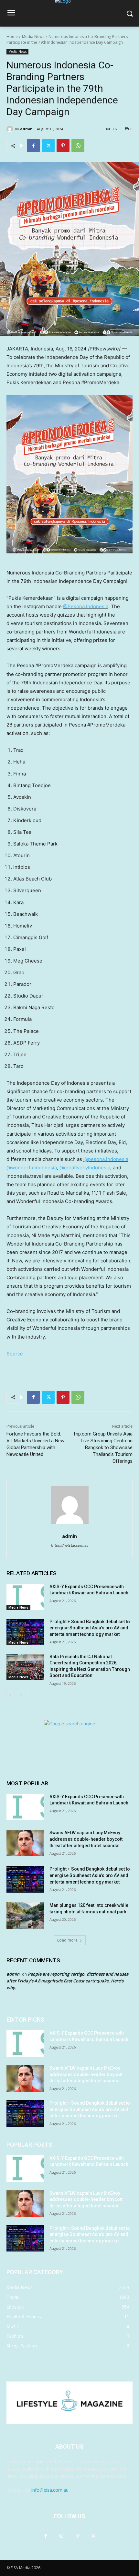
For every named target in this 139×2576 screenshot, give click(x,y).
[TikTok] (77, 2536)
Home (12, 36)
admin (26, 129)
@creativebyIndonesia (85, 1168)
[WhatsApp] (78, 146)
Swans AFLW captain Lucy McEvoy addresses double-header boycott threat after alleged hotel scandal (86, 1839)
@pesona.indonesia (106, 1159)
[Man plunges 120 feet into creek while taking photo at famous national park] (25, 1916)
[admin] (11, 129)
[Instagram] (62, 2536)
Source (15, 1354)
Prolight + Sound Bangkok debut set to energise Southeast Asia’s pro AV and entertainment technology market (90, 1628)
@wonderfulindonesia (32, 1168)
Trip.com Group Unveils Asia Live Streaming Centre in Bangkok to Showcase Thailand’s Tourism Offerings (103, 1448)
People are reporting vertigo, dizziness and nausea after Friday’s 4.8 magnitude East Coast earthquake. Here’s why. (68, 1981)
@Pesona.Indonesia (86, 606)
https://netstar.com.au (70, 1545)
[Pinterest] (63, 146)
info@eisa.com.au (50, 2490)
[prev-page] (11, 1695)
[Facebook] (33, 146)
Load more (67, 1940)
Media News (33, 36)
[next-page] (21, 1695)
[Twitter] (48, 146)
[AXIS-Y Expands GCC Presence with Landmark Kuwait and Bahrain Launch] (25, 1597)
